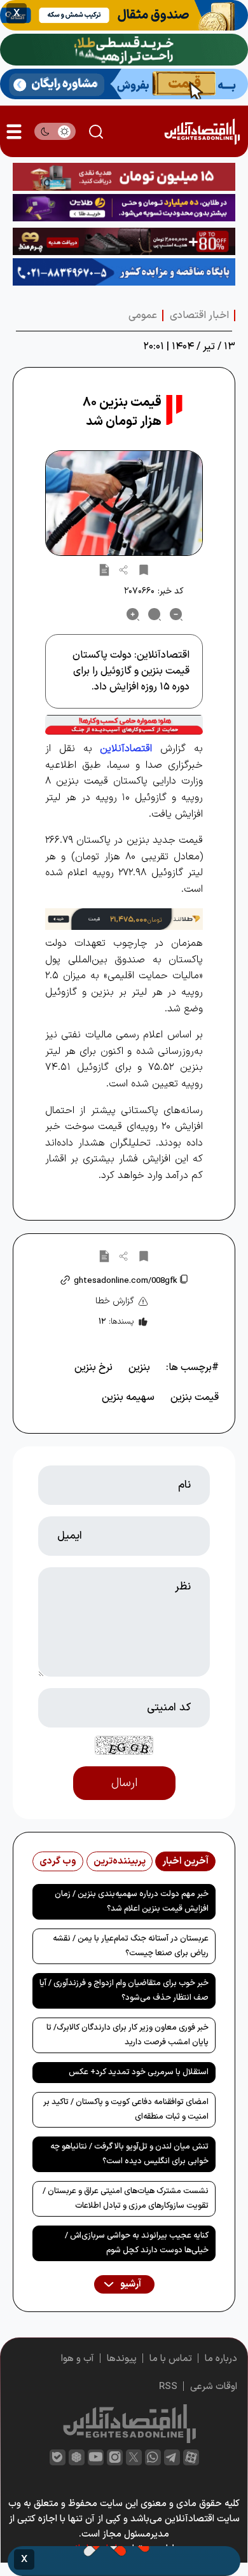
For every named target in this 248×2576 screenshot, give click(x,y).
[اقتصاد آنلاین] (202, 131)
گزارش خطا (115, 1301)
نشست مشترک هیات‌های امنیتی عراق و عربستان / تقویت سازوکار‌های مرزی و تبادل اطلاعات (126, 2199)
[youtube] (96, 2457)
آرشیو (130, 2284)
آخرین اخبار (185, 1861)
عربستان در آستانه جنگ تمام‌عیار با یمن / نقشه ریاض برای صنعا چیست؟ (131, 1946)
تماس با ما (171, 2359)
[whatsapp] (153, 2457)
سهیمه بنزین (128, 1397)
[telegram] (172, 2457)
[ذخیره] (144, 569)
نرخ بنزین (93, 1368)
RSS (168, 2387)
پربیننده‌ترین (120, 1861)
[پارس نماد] (124, 272)
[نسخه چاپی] (104, 569)
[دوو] (124, 177)
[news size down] (176, 614)
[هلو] (124, 725)
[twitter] (134, 2457)
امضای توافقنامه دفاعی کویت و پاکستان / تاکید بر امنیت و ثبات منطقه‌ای (126, 2109)
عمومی (143, 315)
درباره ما (221, 2359)
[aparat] (191, 2457)
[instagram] (115, 2457)
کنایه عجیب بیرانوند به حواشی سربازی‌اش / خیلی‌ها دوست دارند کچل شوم (137, 2243)
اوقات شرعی (214, 2387)
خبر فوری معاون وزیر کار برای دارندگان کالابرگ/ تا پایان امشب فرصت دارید (127, 2035)
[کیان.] (124, 84)
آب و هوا (78, 2359)
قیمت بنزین (195, 1397)
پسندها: (116, 1322)
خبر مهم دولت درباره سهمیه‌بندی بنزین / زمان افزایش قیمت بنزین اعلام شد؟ (132, 1901)
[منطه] (124, 241)
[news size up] (133, 614)
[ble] (58, 2457)
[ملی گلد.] (124, 50)
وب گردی (58, 1861)
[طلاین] (124, 208)
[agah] (124, 15)
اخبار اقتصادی (199, 315)
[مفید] (124, 2561)
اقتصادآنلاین (126, 749)
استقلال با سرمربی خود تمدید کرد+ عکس (139, 2072)
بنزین (139, 1368)
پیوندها (122, 2359)
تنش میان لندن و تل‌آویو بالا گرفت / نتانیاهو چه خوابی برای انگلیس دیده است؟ (129, 2154)
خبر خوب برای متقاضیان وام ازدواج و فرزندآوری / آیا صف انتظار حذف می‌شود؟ (124, 1991)
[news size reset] (155, 614)
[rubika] (77, 2457)
